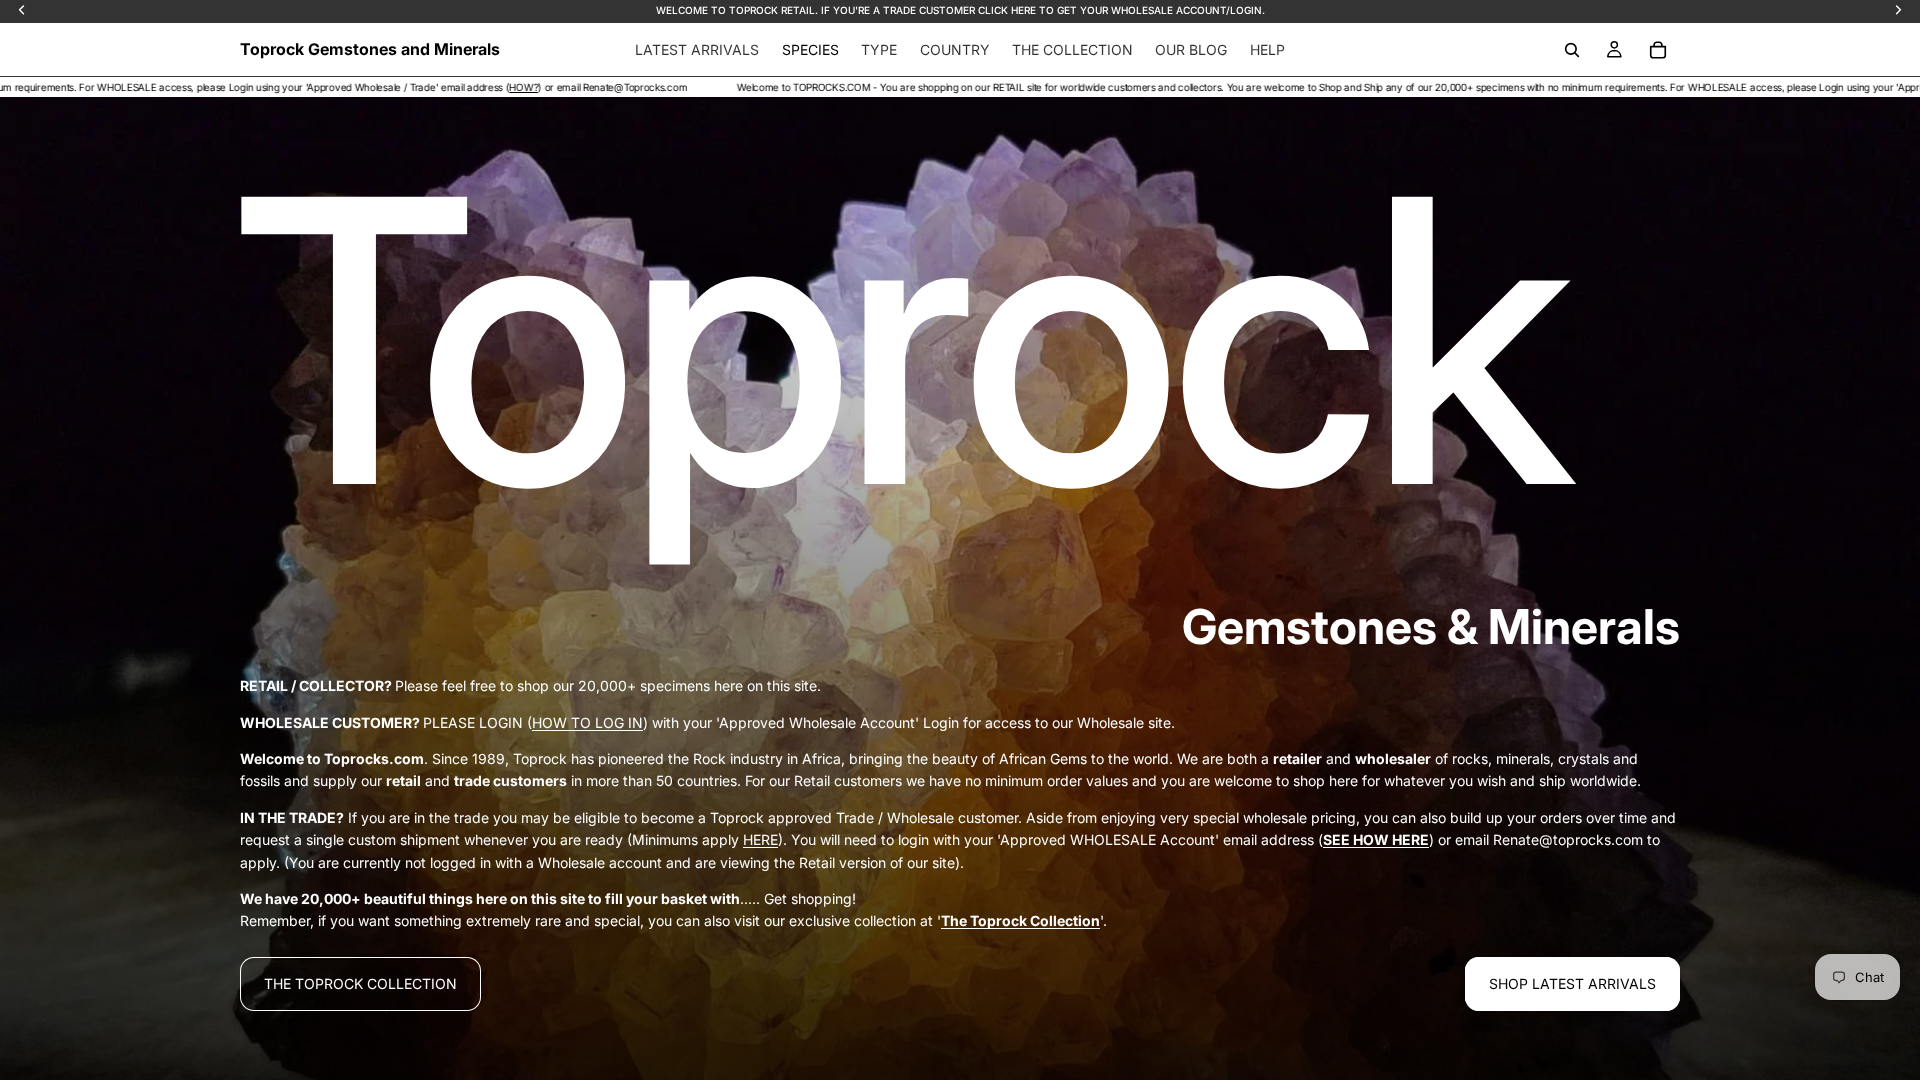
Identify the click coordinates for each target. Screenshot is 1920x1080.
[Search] (1572, 50)
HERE (760, 839)
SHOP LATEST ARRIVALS (1572, 983)
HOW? (226, 87)
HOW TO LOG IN (587, 722)
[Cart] (1658, 50)
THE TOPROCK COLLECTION (360, 983)
